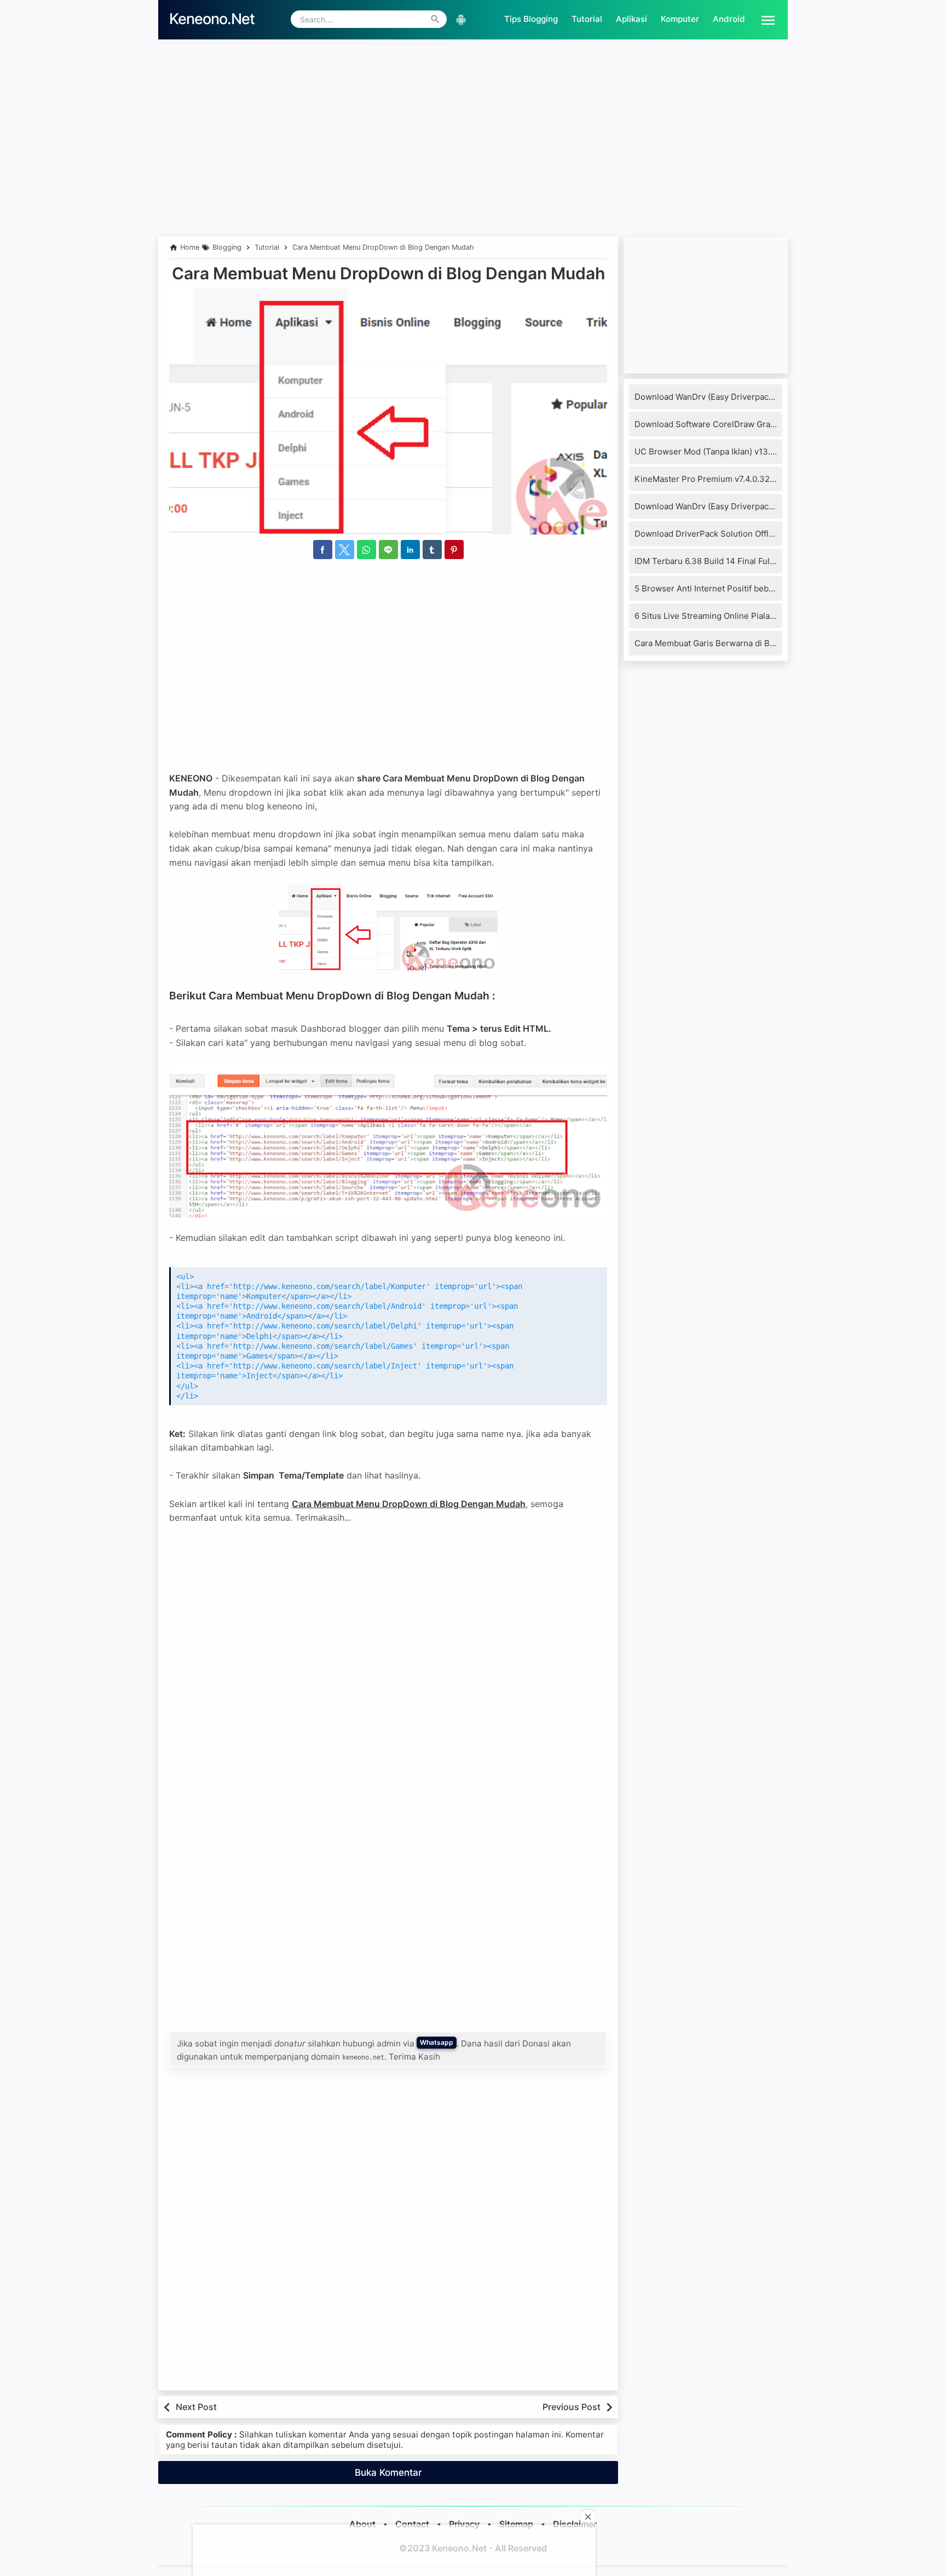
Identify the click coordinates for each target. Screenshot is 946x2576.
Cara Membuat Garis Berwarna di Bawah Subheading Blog (746, 643)
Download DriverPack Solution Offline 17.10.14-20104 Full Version (761, 534)
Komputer (680, 19)
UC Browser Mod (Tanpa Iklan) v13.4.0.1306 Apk (727, 452)
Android (729, 19)
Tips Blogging (531, 19)
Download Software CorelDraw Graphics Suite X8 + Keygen (750, 424)
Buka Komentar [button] (388, 2473)
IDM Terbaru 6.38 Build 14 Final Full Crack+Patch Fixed (741, 561)
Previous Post (572, 2407)
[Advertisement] (473, 70)
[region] (473, 163)
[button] (764, 19)
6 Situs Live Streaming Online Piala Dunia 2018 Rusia (737, 616)
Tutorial (587, 19)
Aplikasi (631, 19)
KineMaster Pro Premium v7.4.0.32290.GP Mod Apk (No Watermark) (766, 479)
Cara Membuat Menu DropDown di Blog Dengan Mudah (388, 273)
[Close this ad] (588, 2517)
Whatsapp (437, 2042)
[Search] (435, 19)
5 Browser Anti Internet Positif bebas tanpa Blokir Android (746, 588)
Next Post (196, 2407)
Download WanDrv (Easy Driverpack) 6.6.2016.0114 (732, 506)
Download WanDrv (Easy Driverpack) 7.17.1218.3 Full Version (750, 397)
